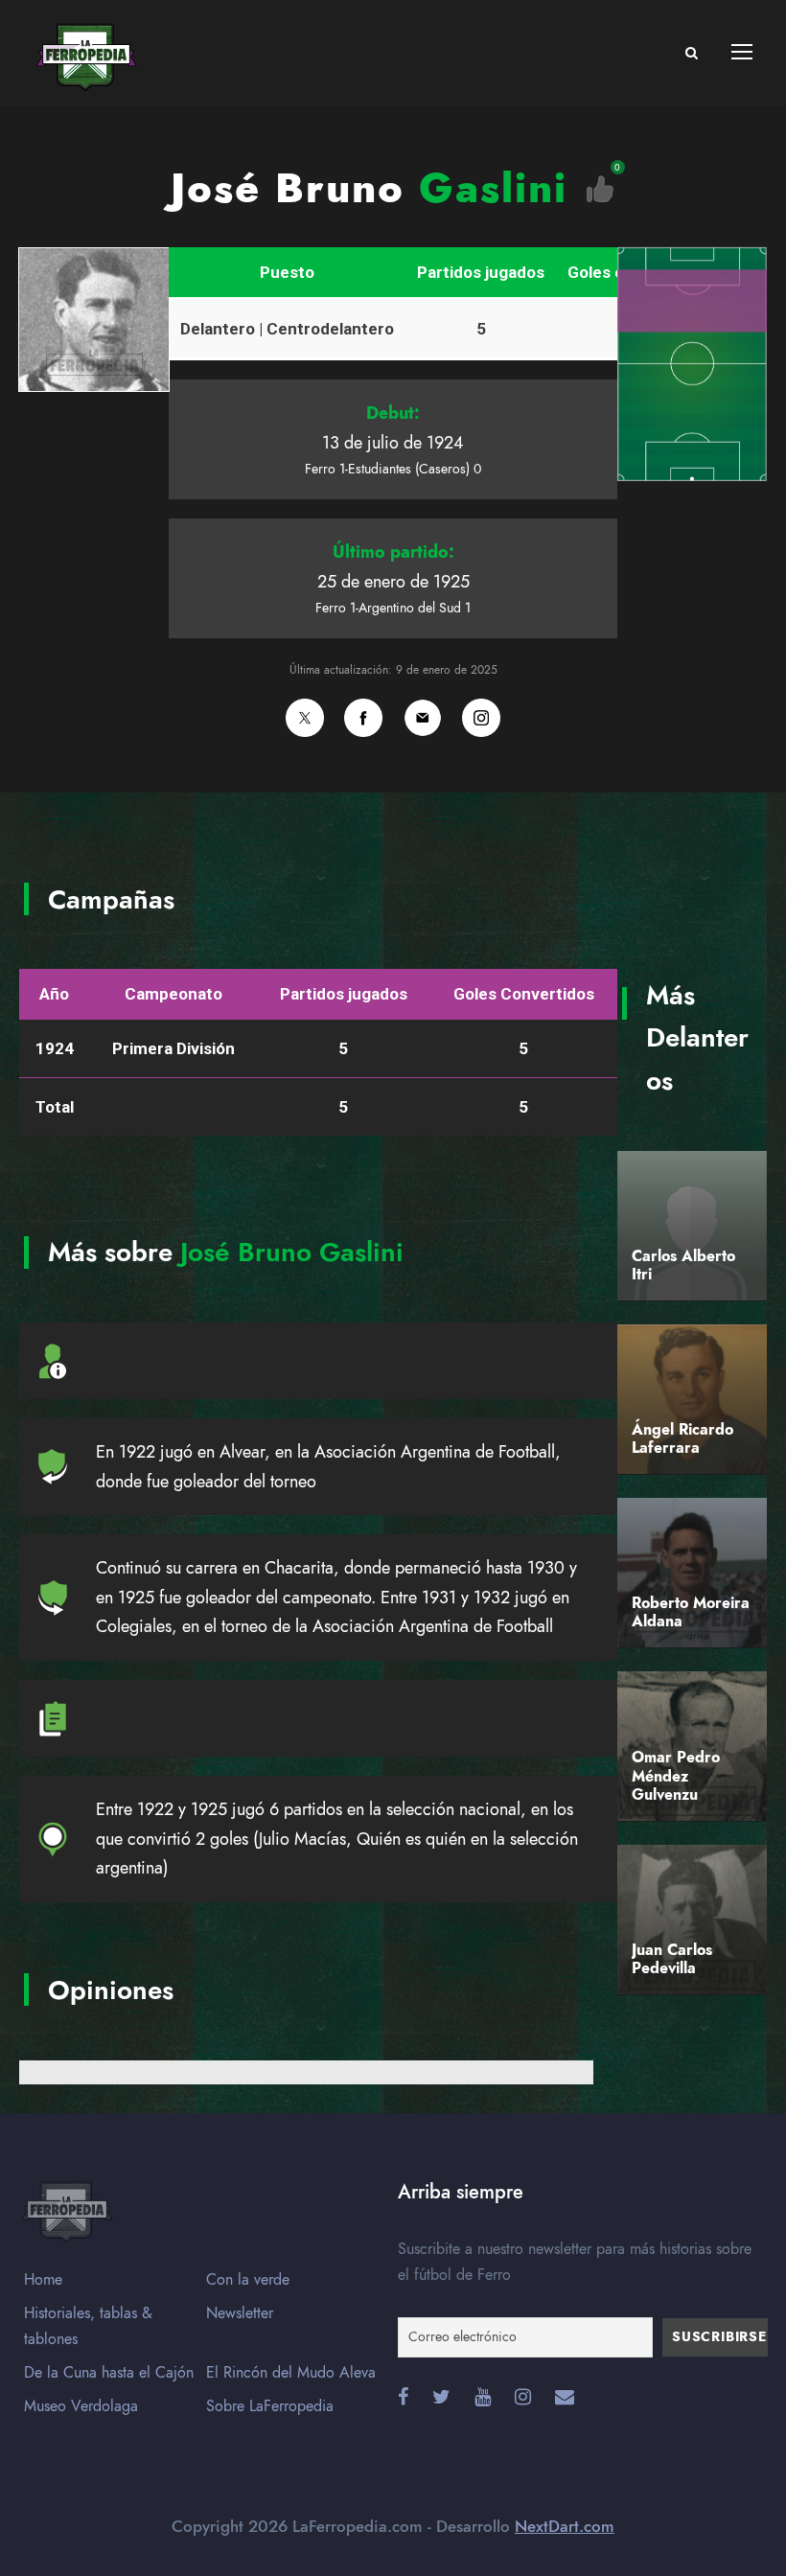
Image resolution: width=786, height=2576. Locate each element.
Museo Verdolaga (81, 2406)
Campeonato (173, 994)
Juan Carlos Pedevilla (672, 1959)
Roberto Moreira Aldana (691, 1612)
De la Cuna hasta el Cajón (109, 2373)
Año (54, 994)
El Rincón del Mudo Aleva (291, 2373)
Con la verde (248, 2280)
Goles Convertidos (524, 994)
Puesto (287, 272)
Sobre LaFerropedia (270, 2406)
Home (43, 2280)
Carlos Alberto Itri (683, 1265)
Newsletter (240, 2313)
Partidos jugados (481, 272)
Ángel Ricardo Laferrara (682, 1439)
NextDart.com (565, 2526)
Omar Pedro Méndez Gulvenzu (676, 1776)
